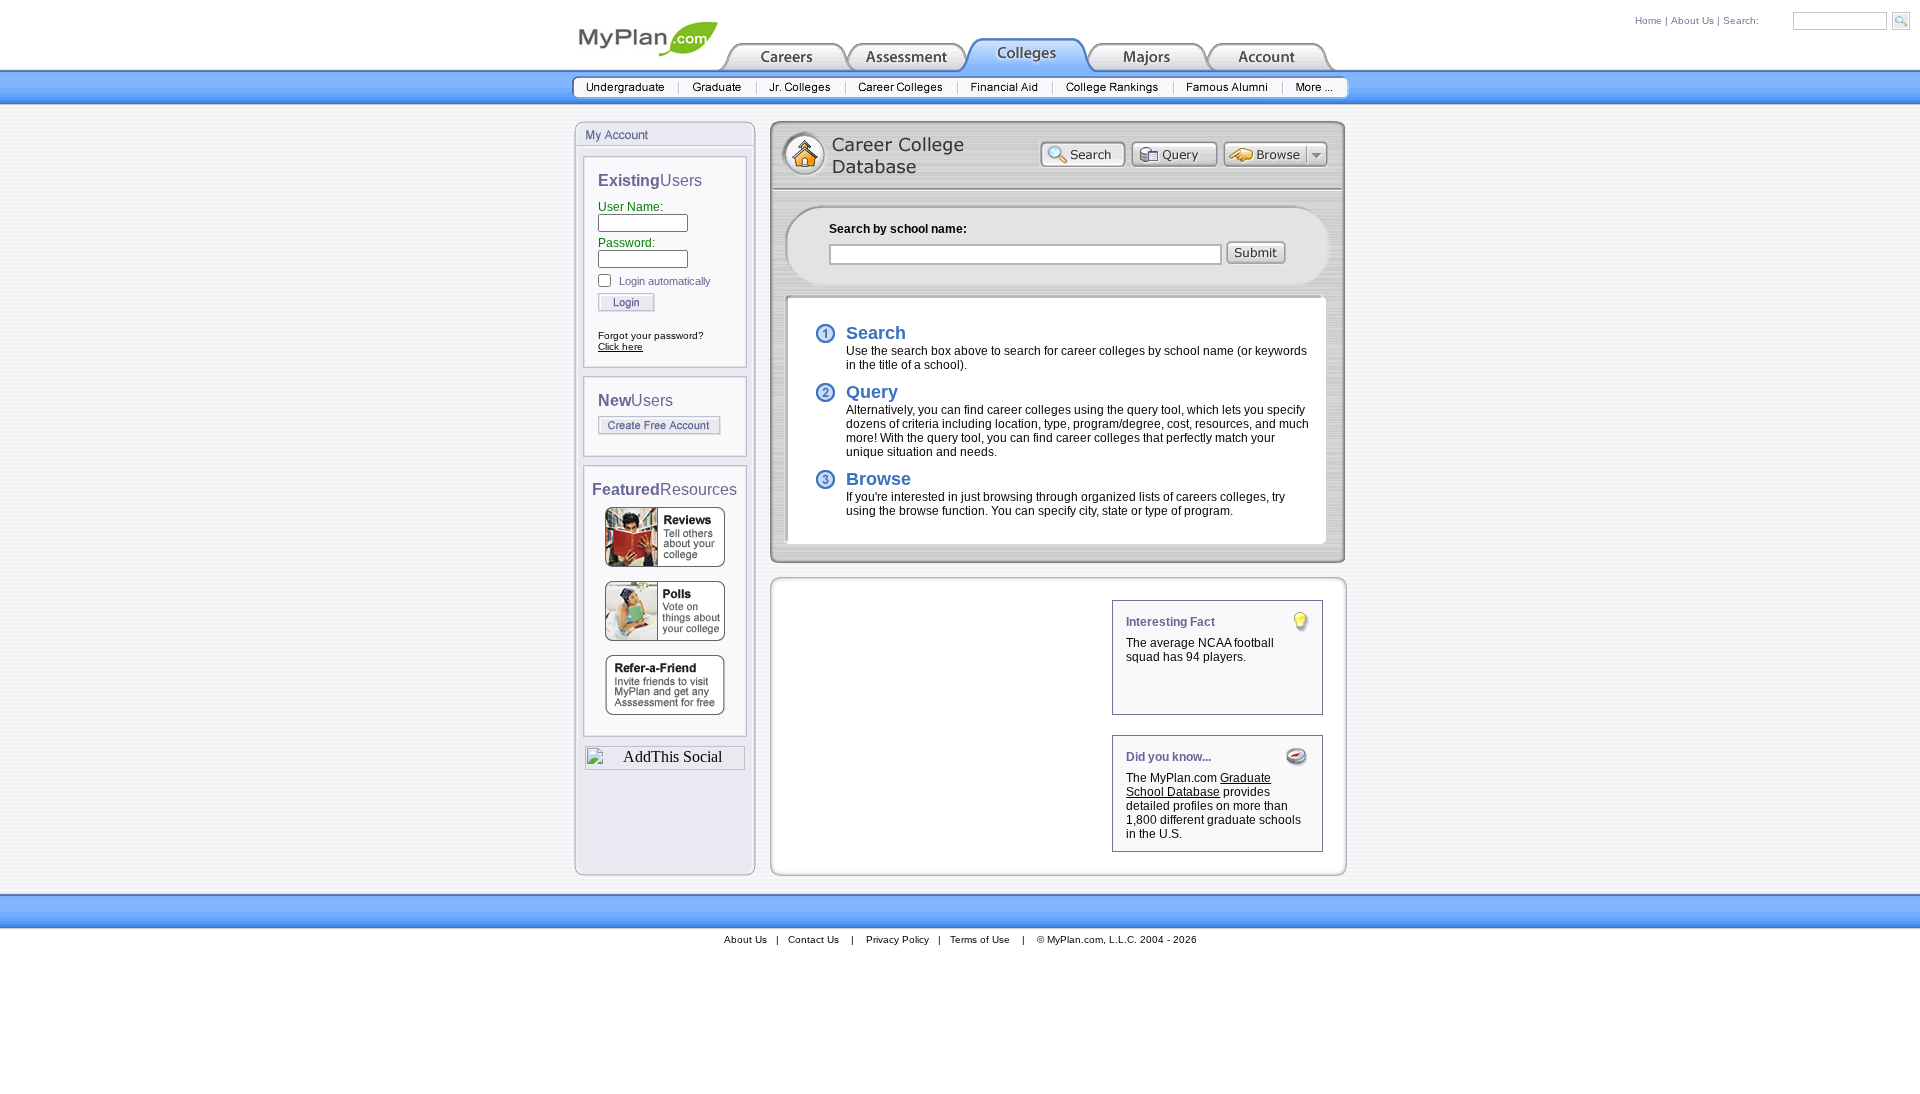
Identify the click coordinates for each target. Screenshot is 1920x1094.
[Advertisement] (943, 725)
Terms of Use (980, 939)
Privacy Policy (897, 939)
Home (1648, 20)
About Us (1692, 20)
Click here (620, 346)
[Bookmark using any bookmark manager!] (665, 764)
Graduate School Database (1198, 785)
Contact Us (813, 939)
